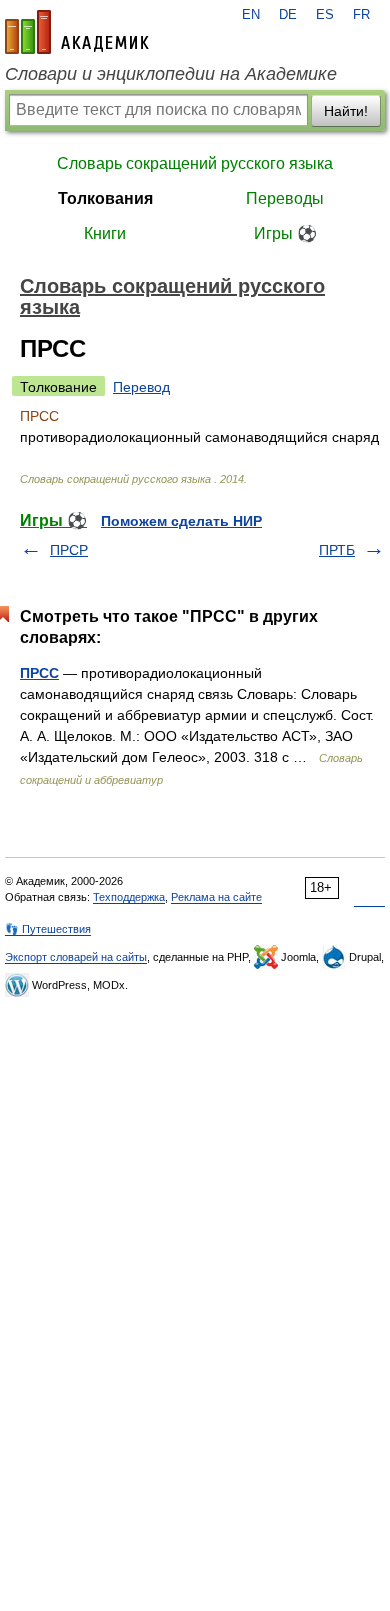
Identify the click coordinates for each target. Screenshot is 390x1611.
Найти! (346, 111)
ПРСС (39, 673)
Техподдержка (129, 897)
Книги (105, 233)
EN (251, 15)
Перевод (141, 387)
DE (288, 15)
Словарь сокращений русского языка (195, 163)
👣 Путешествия (48, 929)
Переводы (285, 198)
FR (361, 15)
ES (325, 15)
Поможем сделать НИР (181, 521)
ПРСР (69, 550)
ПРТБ (337, 550)
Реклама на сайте (216, 897)
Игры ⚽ (285, 233)
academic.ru (77, 32)
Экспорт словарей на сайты (76, 957)
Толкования (105, 198)
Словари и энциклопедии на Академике (171, 74)
